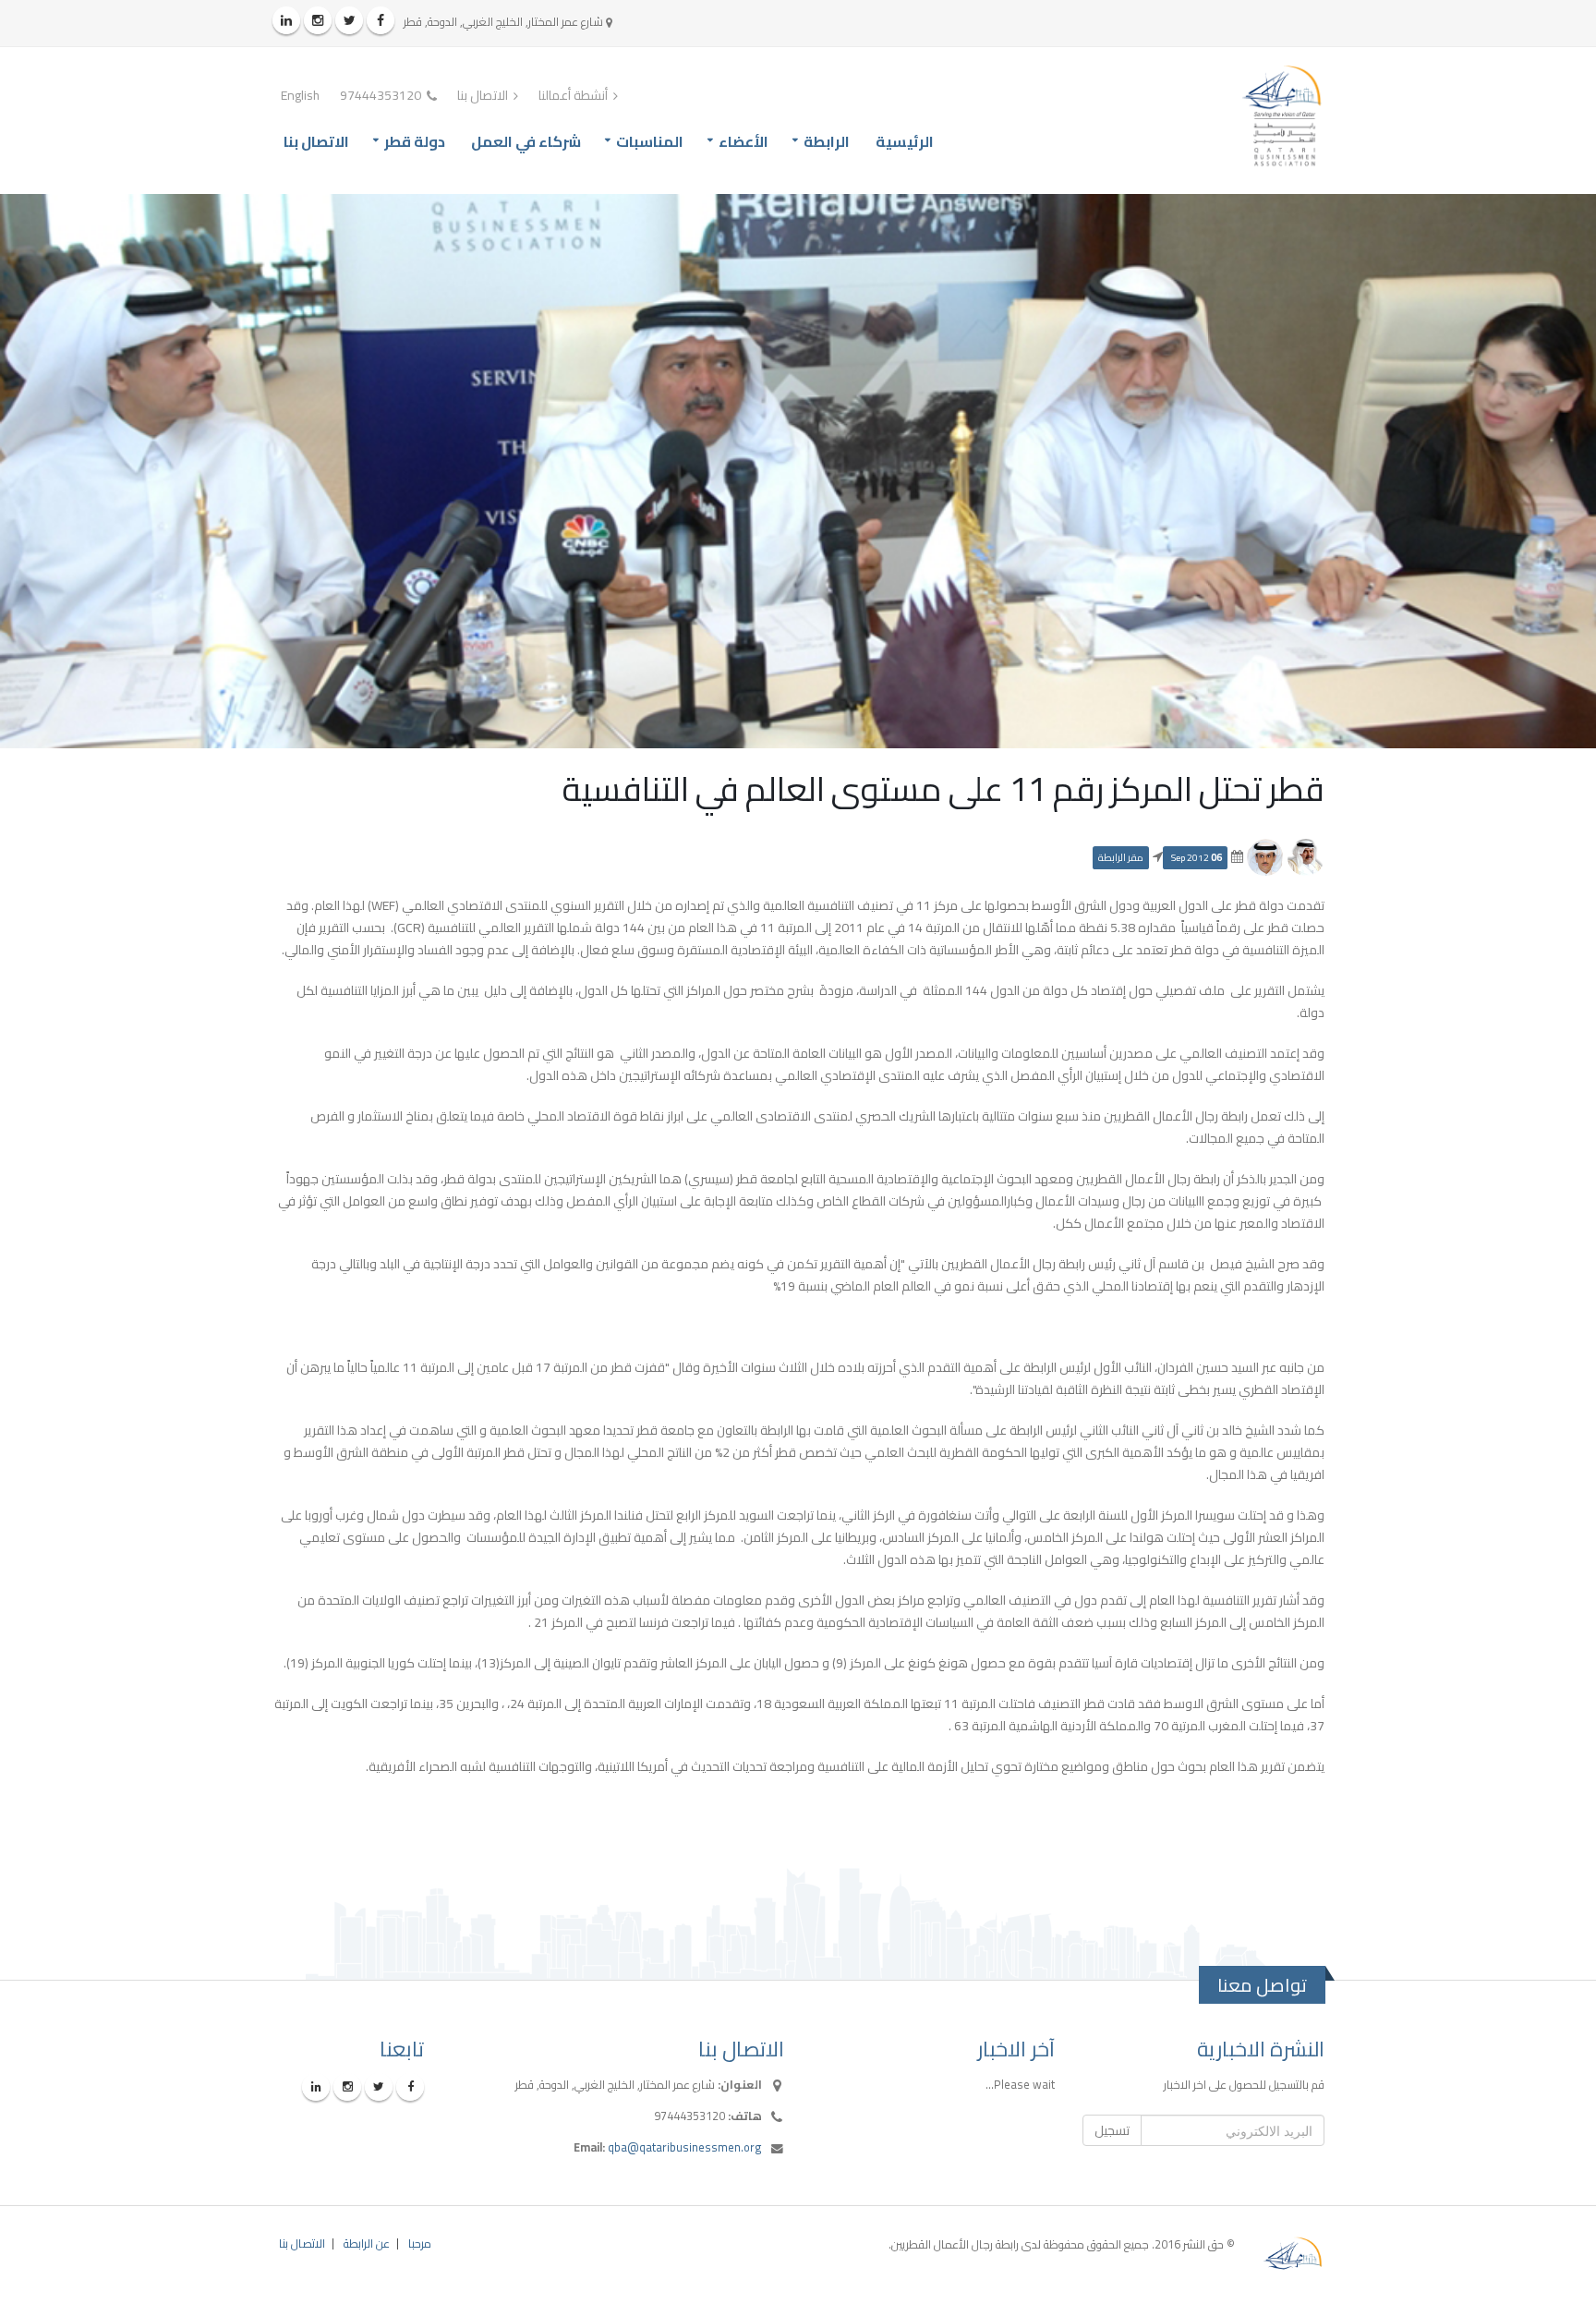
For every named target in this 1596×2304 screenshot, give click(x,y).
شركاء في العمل (526, 141)
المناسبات (650, 141)
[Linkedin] (286, 20)
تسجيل (1112, 2130)
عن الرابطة (367, 2243)
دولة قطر (415, 141)
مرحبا (420, 2243)
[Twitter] (349, 20)
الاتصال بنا (484, 95)
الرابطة (827, 141)
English (300, 95)
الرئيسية (905, 141)
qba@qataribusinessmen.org (685, 2147)
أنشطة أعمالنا (574, 95)
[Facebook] (381, 20)
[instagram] (318, 20)
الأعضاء (744, 141)
